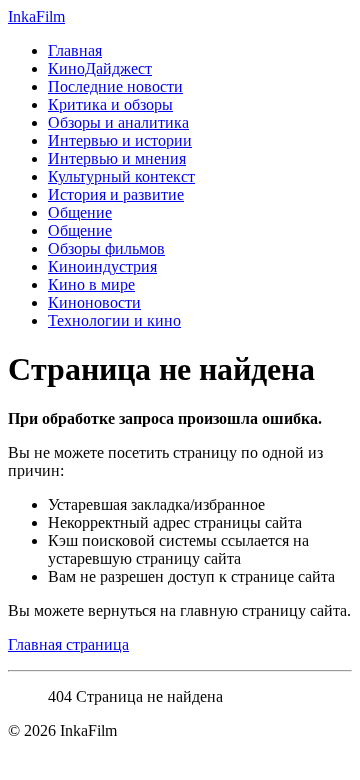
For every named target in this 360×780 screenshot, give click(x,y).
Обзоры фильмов (106, 248)
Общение (80, 212)
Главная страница (68, 644)
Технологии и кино (114, 320)
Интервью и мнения (117, 158)
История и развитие (116, 194)
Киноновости (94, 302)
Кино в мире (91, 284)
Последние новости (115, 86)
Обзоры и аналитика (118, 122)
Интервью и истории (120, 140)
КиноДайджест (100, 68)
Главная (75, 50)
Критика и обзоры (110, 104)
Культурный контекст (121, 176)
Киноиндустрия (102, 266)
